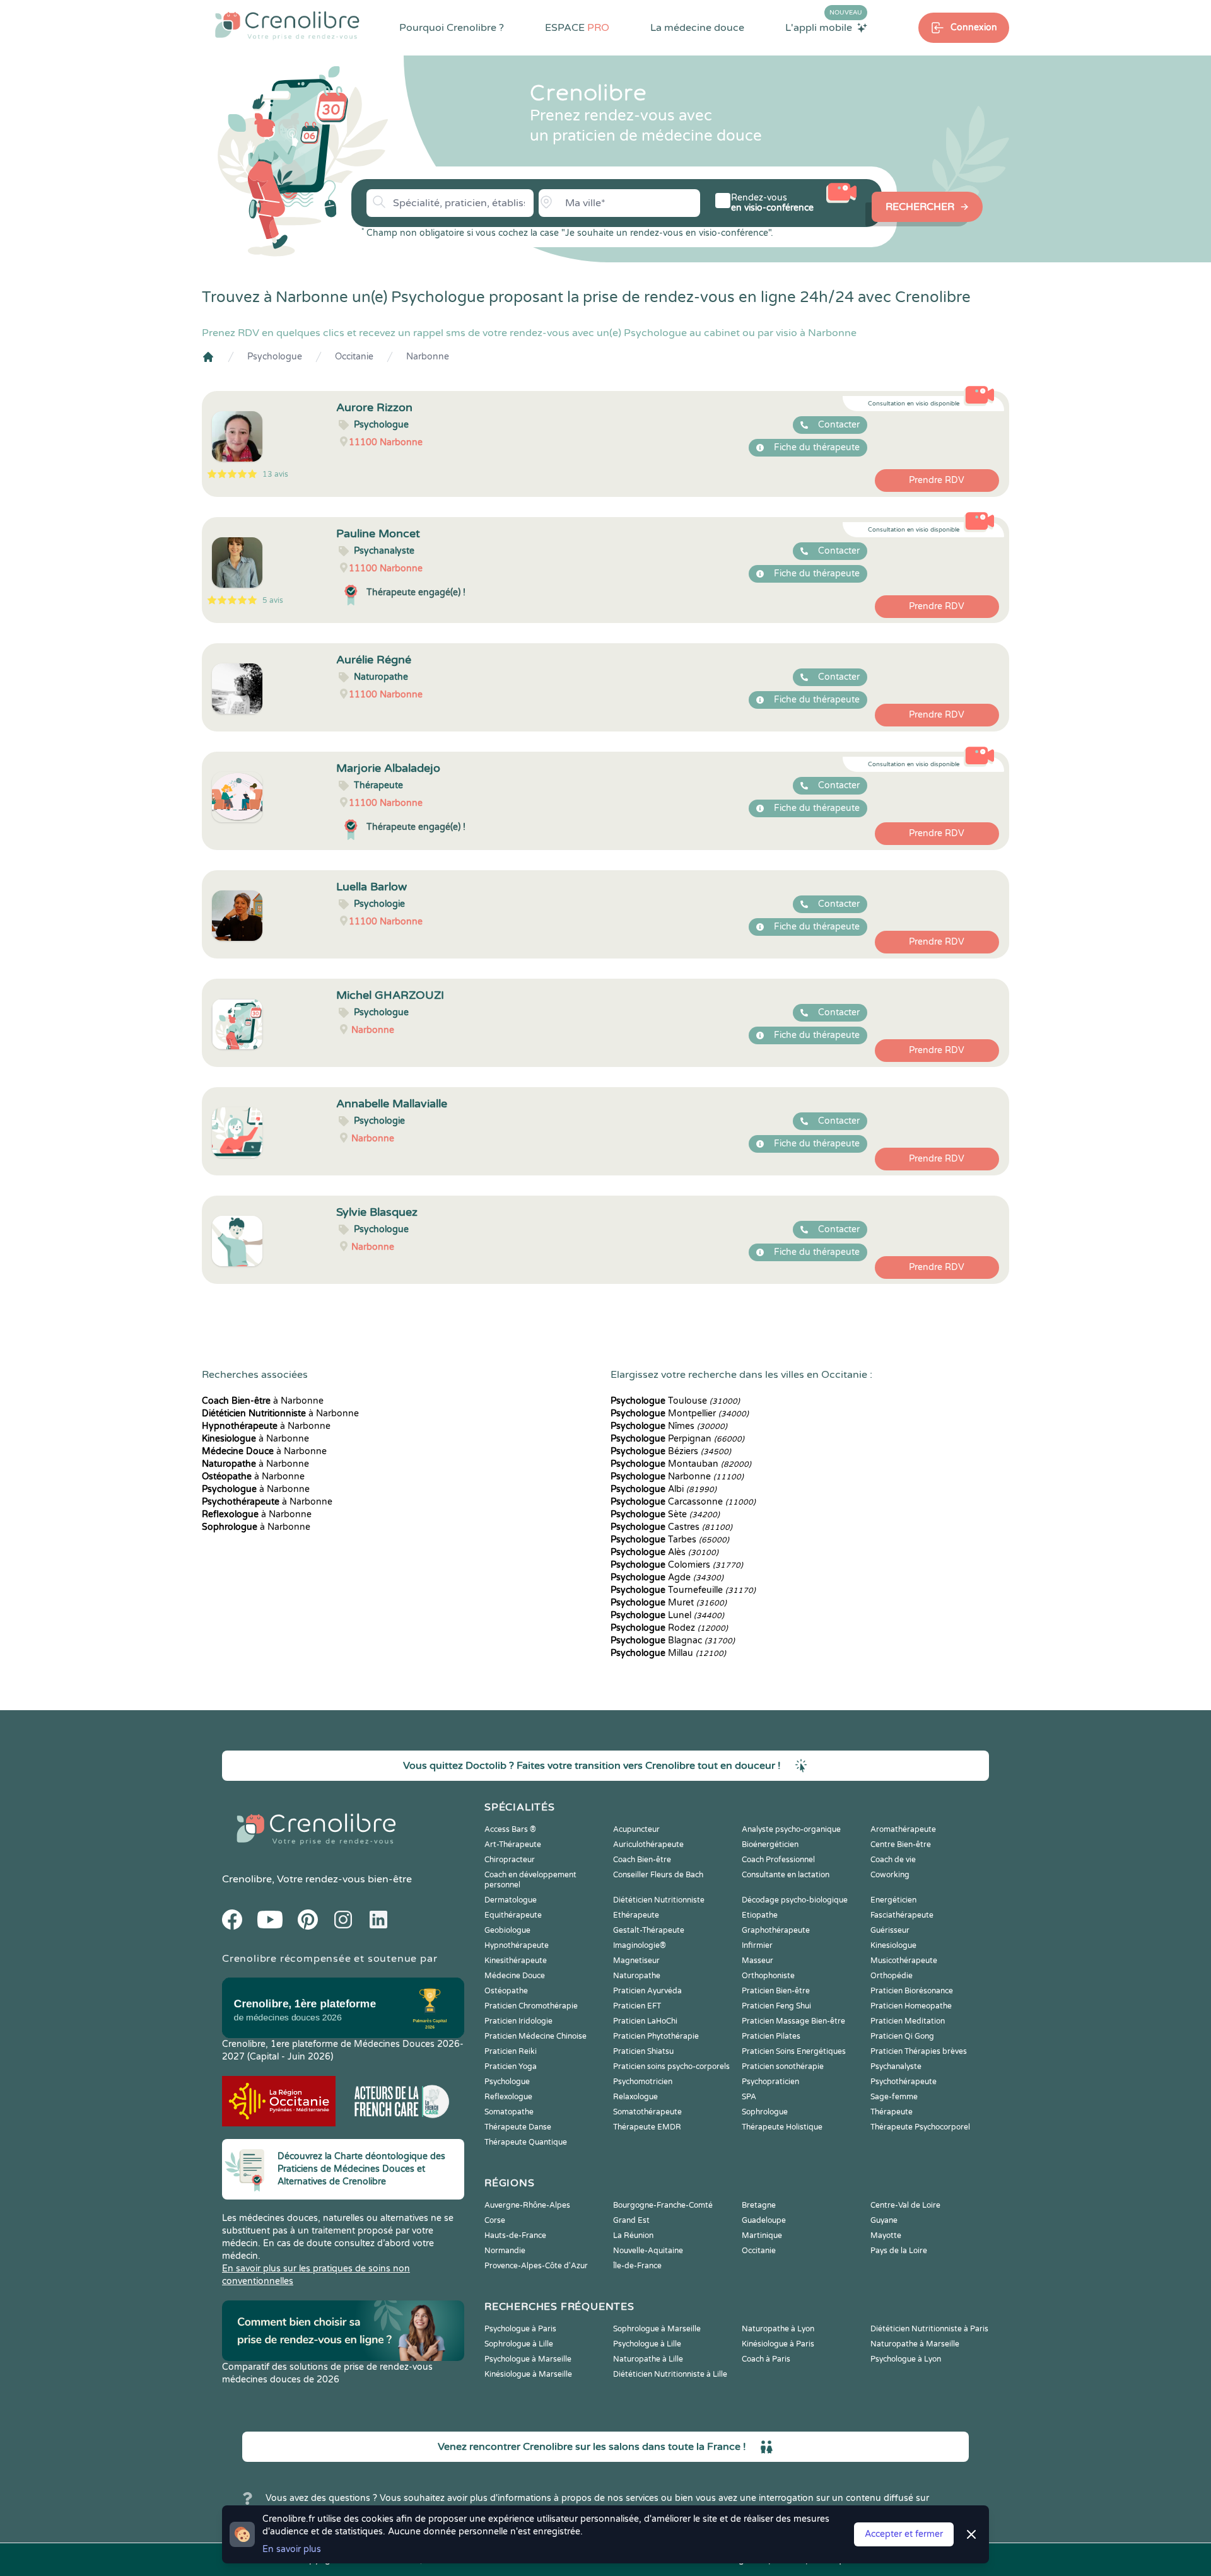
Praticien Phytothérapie (656, 2036)
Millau (668, 1653)
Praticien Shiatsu (643, 2051)
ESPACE (577, 28)
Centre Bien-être (901, 1845)
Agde (667, 1577)
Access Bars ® (510, 1829)
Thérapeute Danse (518, 2127)
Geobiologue (507, 1930)
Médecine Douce (515, 1976)
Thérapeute (892, 2112)
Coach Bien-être (642, 1860)
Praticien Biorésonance (912, 1991)
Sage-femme (894, 2097)
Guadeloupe (764, 2220)
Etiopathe (760, 1915)
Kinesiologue (893, 1945)
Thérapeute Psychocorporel (920, 2127)
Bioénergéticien (770, 1845)
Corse (495, 2220)
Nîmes (669, 1426)
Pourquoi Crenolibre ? (452, 28)
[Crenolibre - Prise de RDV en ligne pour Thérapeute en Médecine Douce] (287, 25)
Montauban (681, 1464)
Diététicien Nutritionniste (659, 1900)
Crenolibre (247, 1879)
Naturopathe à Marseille (915, 2344)
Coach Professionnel (778, 1860)
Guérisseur (890, 1930)
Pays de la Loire (899, 2251)
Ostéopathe (506, 1991)
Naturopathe (637, 1976)
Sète (665, 1514)
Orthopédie (892, 1976)
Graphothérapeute (776, 1930)
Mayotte (886, 2235)
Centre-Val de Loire (905, 2205)
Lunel (667, 1615)
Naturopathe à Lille (648, 2359)
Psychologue (275, 357)
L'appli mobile (824, 27)
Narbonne (428, 357)
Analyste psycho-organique (791, 1829)
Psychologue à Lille (647, 2344)
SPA (749, 2097)
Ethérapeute (636, 1915)
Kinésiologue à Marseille (528, 2374)
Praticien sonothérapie (783, 2066)
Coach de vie (893, 1860)
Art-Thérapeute (513, 1845)
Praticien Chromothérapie (531, 2006)
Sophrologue (765, 2112)
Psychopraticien (770, 2082)
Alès (664, 1552)
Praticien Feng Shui (776, 2006)
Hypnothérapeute (517, 1945)
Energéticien (893, 1900)
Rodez (669, 1628)
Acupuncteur (636, 1829)
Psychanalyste (896, 2066)
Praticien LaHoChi (645, 2021)
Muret (669, 1603)
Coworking (890, 1875)
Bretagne (759, 2205)
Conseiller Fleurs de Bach (658, 1875)
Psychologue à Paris (520, 2329)
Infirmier (757, 1945)
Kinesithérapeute (516, 1961)
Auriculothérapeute (648, 1845)
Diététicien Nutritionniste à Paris (929, 2329)
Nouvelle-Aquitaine (648, 2251)
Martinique (762, 2235)
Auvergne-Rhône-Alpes (527, 2205)
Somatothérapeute (647, 2112)
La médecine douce (697, 28)
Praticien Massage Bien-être (793, 2021)
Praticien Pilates (771, 2036)
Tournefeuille (683, 1590)
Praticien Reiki (511, 2051)
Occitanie (354, 357)
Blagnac (673, 1641)
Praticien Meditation (908, 2021)
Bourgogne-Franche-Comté (663, 2205)
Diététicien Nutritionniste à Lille (670, 2374)
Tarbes (670, 1540)
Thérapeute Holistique (782, 2127)
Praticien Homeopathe (911, 2006)
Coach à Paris (766, 2359)
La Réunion (633, 2235)
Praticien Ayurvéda (647, 1991)
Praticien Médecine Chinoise (535, 2036)
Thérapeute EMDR (647, 2127)
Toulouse (675, 1401)
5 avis (273, 600)
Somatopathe (509, 2112)
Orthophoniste (768, 1976)
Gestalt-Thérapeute (649, 1930)
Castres (671, 1527)
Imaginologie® (640, 1945)
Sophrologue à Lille (519, 2344)
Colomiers (677, 1565)
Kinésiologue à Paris (778, 2344)
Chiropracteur (510, 1860)
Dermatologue (511, 1900)
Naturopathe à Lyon (778, 2329)
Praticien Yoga (511, 2066)
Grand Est (631, 2220)
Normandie (505, 2251)
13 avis (275, 474)
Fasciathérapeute (902, 1915)
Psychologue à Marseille (528, 2359)
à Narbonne (263, 1401)
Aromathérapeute (903, 1829)
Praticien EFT (637, 2006)
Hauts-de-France (515, 2235)
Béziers (671, 1451)
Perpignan (677, 1439)
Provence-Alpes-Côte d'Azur (536, 2266)
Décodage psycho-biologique (795, 1900)
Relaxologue (635, 2097)
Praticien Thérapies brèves (919, 2051)
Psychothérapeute (904, 2082)
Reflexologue (508, 2097)
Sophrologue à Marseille (657, 2329)
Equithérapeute (513, 1915)
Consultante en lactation (786, 1875)
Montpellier (680, 1413)
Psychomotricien (643, 2082)
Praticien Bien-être (776, 1991)
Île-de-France (637, 2266)
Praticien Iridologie (518, 2021)
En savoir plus (292, 2549)
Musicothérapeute (904, 1961)
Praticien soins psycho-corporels (671, 2066)
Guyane (884, 2220)
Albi (664, 1489)
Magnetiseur (636, 1961)
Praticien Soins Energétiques (794, 2051)
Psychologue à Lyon (906, 2359)
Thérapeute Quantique (526, 2142)
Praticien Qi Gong (902, 2036)
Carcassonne (683, 1502)
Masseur (758, 1961)
